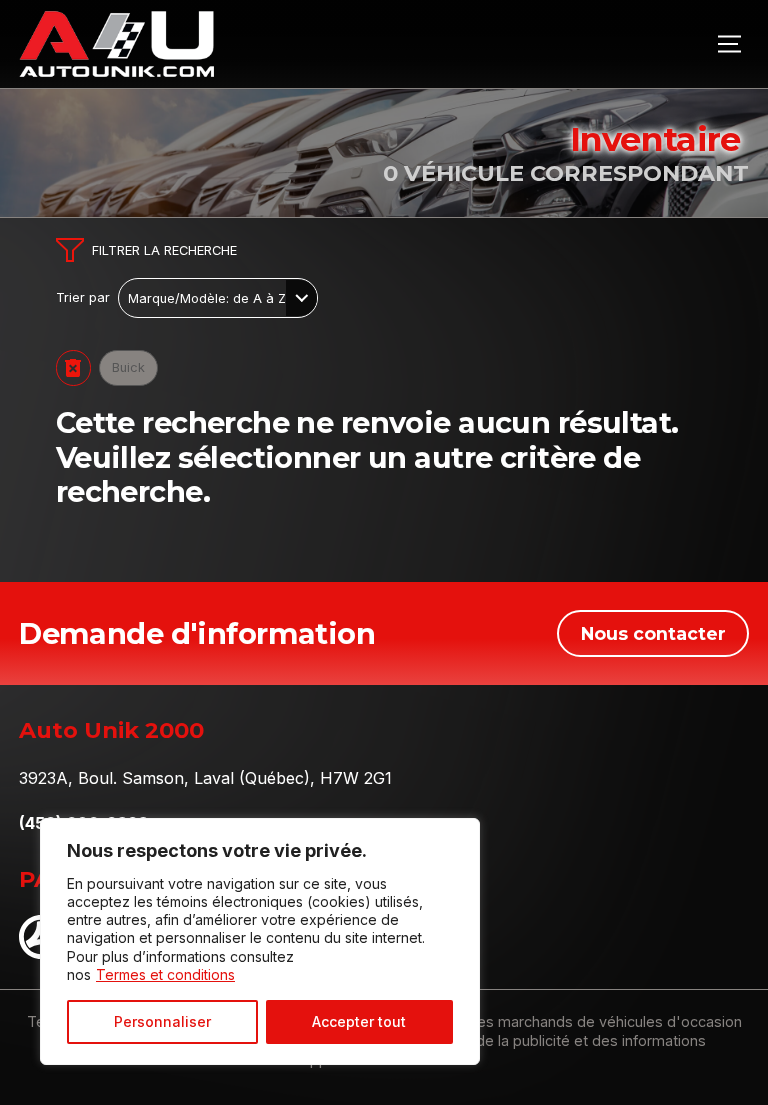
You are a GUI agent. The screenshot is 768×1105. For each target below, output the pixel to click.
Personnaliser (162, 1021)
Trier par (83, 298)
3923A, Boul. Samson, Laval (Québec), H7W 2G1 (205, 778)
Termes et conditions (165, 974)
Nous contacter (653, 633)
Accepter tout (359, 1021)
